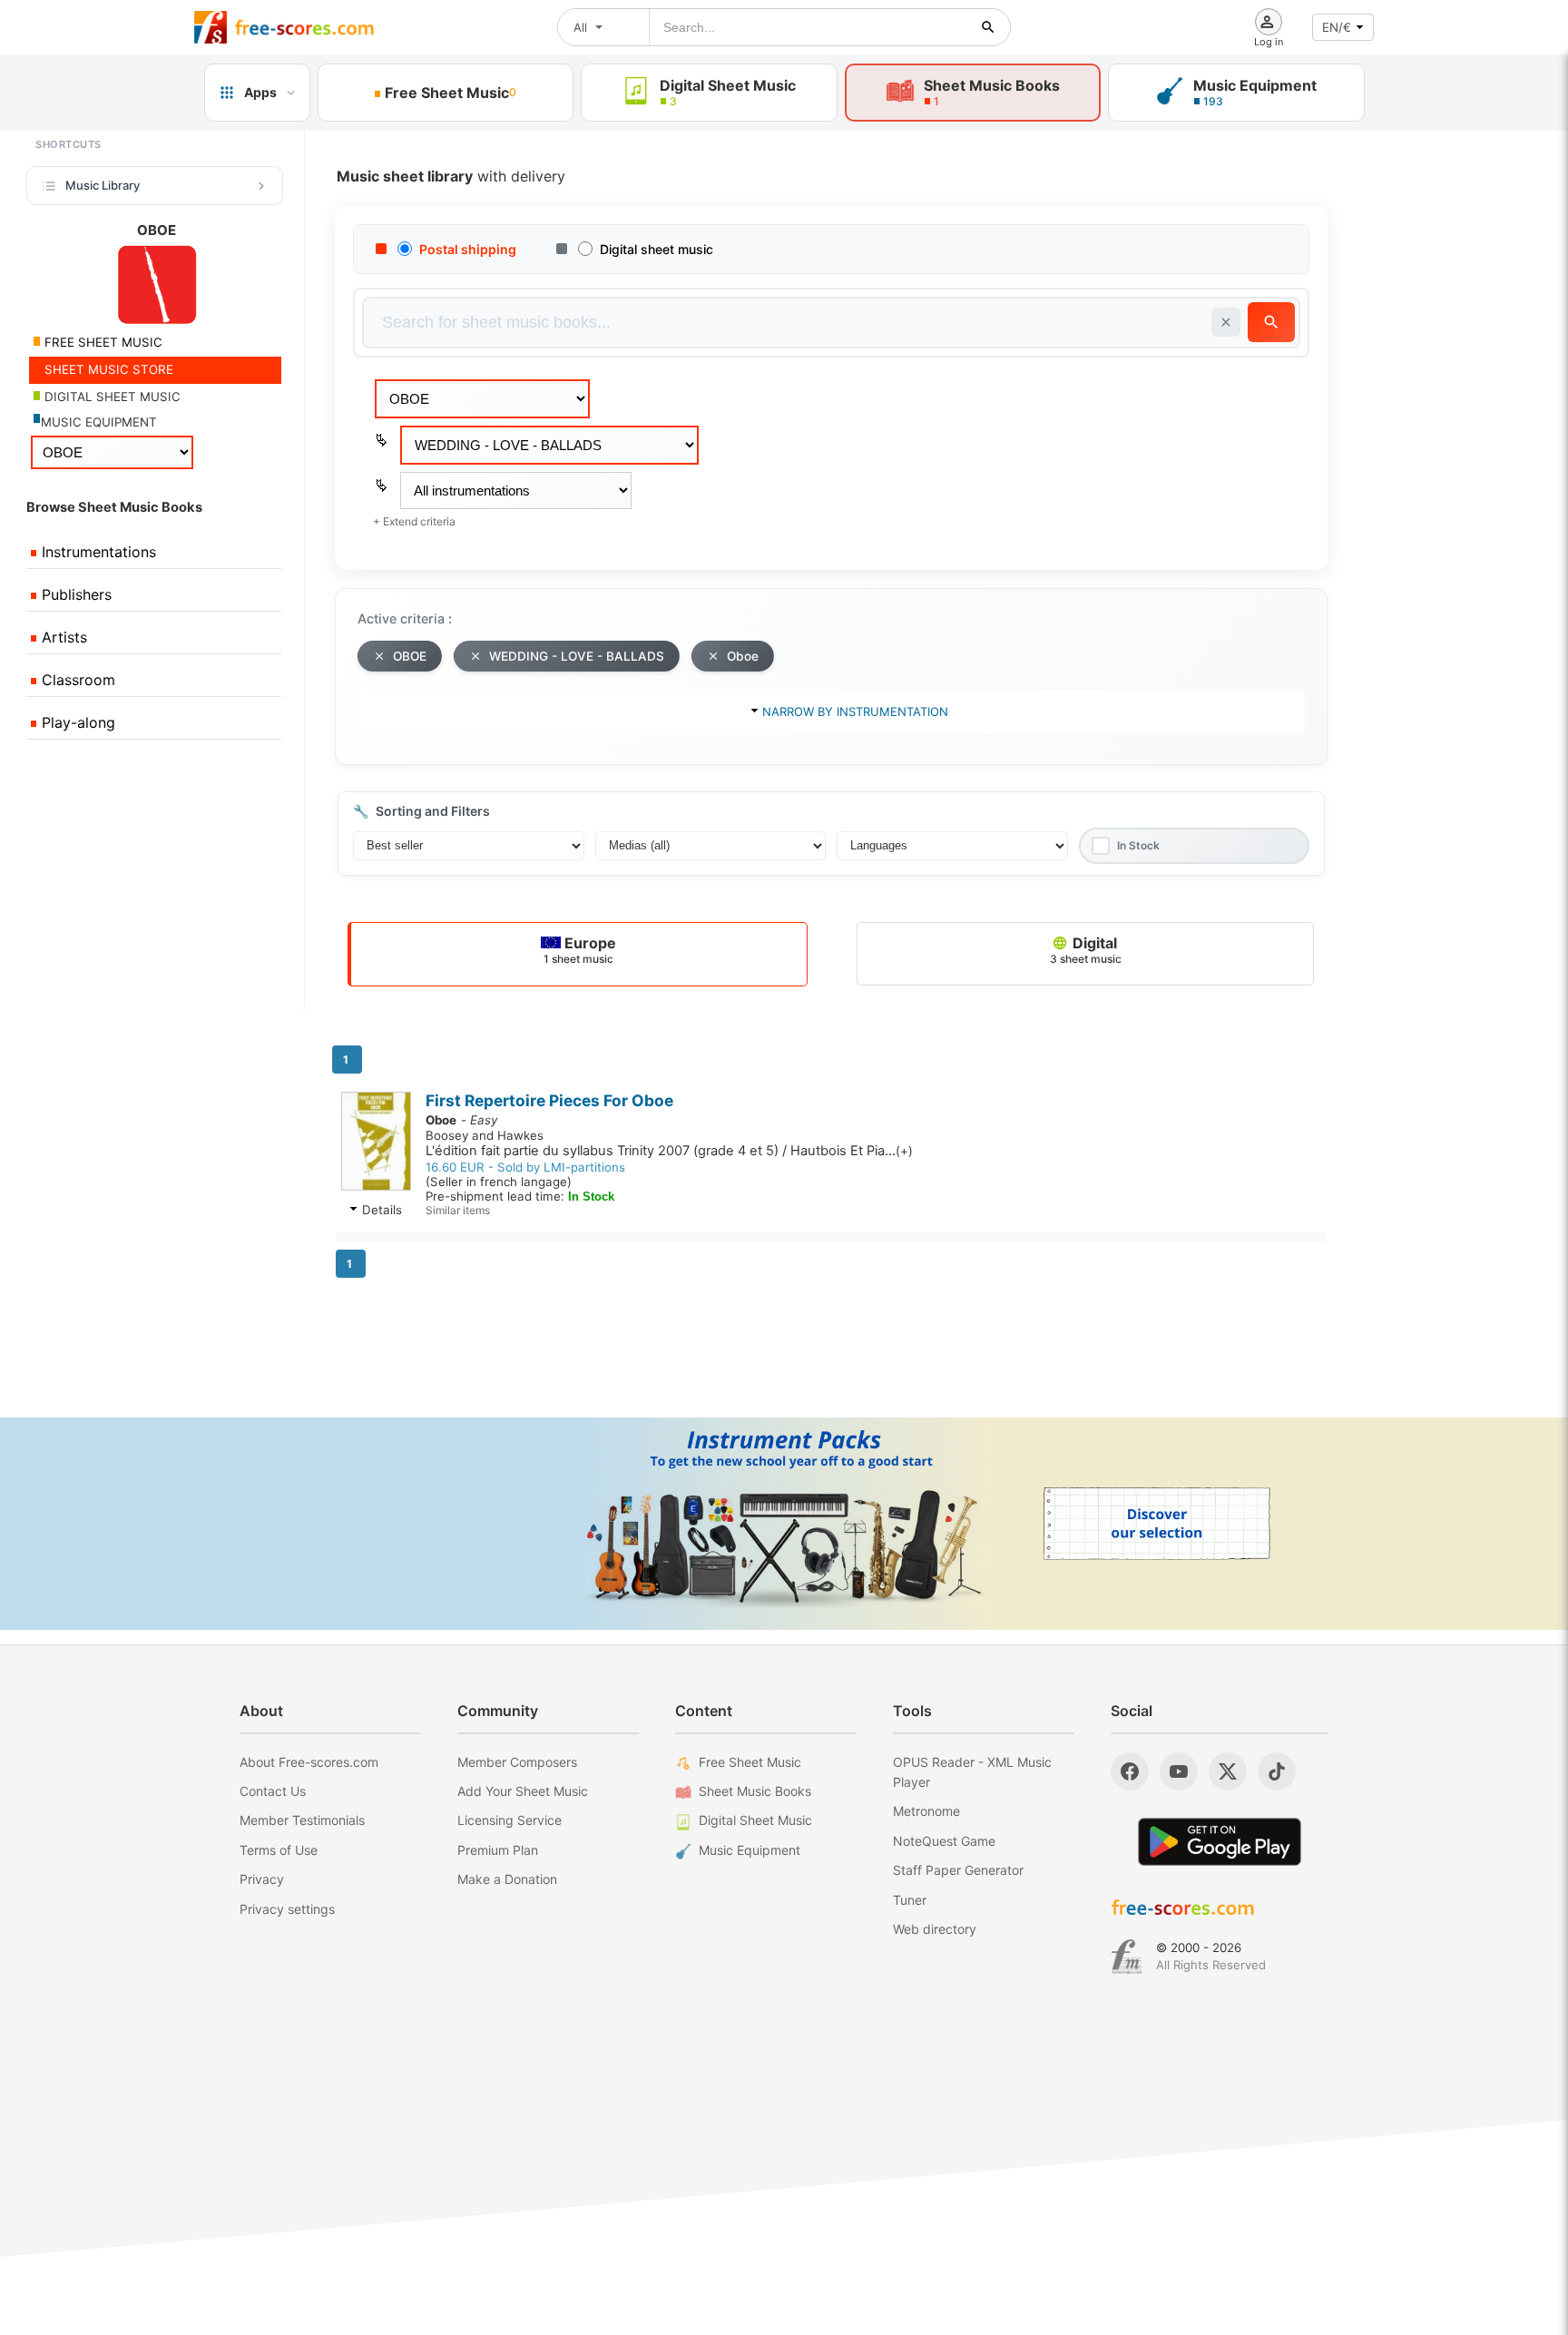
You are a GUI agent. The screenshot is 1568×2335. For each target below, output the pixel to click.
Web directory (935, 1929)
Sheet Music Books (755, 1791)
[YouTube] (1179, 1771)
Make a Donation (507, 1879)
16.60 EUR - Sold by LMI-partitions (525, 1167)
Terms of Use (279, 1850)
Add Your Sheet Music (523, 1791)
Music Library (103, 185)
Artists (62, 637)
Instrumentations (97, 552)
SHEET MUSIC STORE (107, 369)
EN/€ (1337, 27)
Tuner (910, 1900)
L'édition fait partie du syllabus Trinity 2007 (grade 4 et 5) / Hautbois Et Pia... (669, 1151)
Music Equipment (750, 1850)
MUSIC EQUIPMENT (99, 422)
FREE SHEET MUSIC (102, 342)
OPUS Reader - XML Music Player (972, 1772)
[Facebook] (1130, 1771)
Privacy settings (287, 1909)
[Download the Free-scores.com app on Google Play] (1220, 1842)
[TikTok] (1277, 1771)
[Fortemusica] (1127, 1957)
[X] (1228, 1771)
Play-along (76, 722)
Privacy (262, 1879)
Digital (1086, 950)
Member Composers (517, 1762)
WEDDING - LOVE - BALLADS (577, 656)
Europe (580, 950)
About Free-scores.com (309, 1762)
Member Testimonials (302, 1820)
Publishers (74, 594)
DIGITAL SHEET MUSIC (111, 397)
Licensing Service (510, 1820)
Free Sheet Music (750, 1762)
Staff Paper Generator (958, 1870)
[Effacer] (1226, 322)
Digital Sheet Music (755, 1820)
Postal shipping (468, 249)
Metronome (926, 1811)
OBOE (410, 656)
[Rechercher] (988, 27)
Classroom (76, 680)
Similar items (458, 1210)
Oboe (743, 656)
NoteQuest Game (944, 1841)
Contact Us (273, 1791)
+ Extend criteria (414, 521)
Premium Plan (498, 1850)
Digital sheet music (657, 249)
